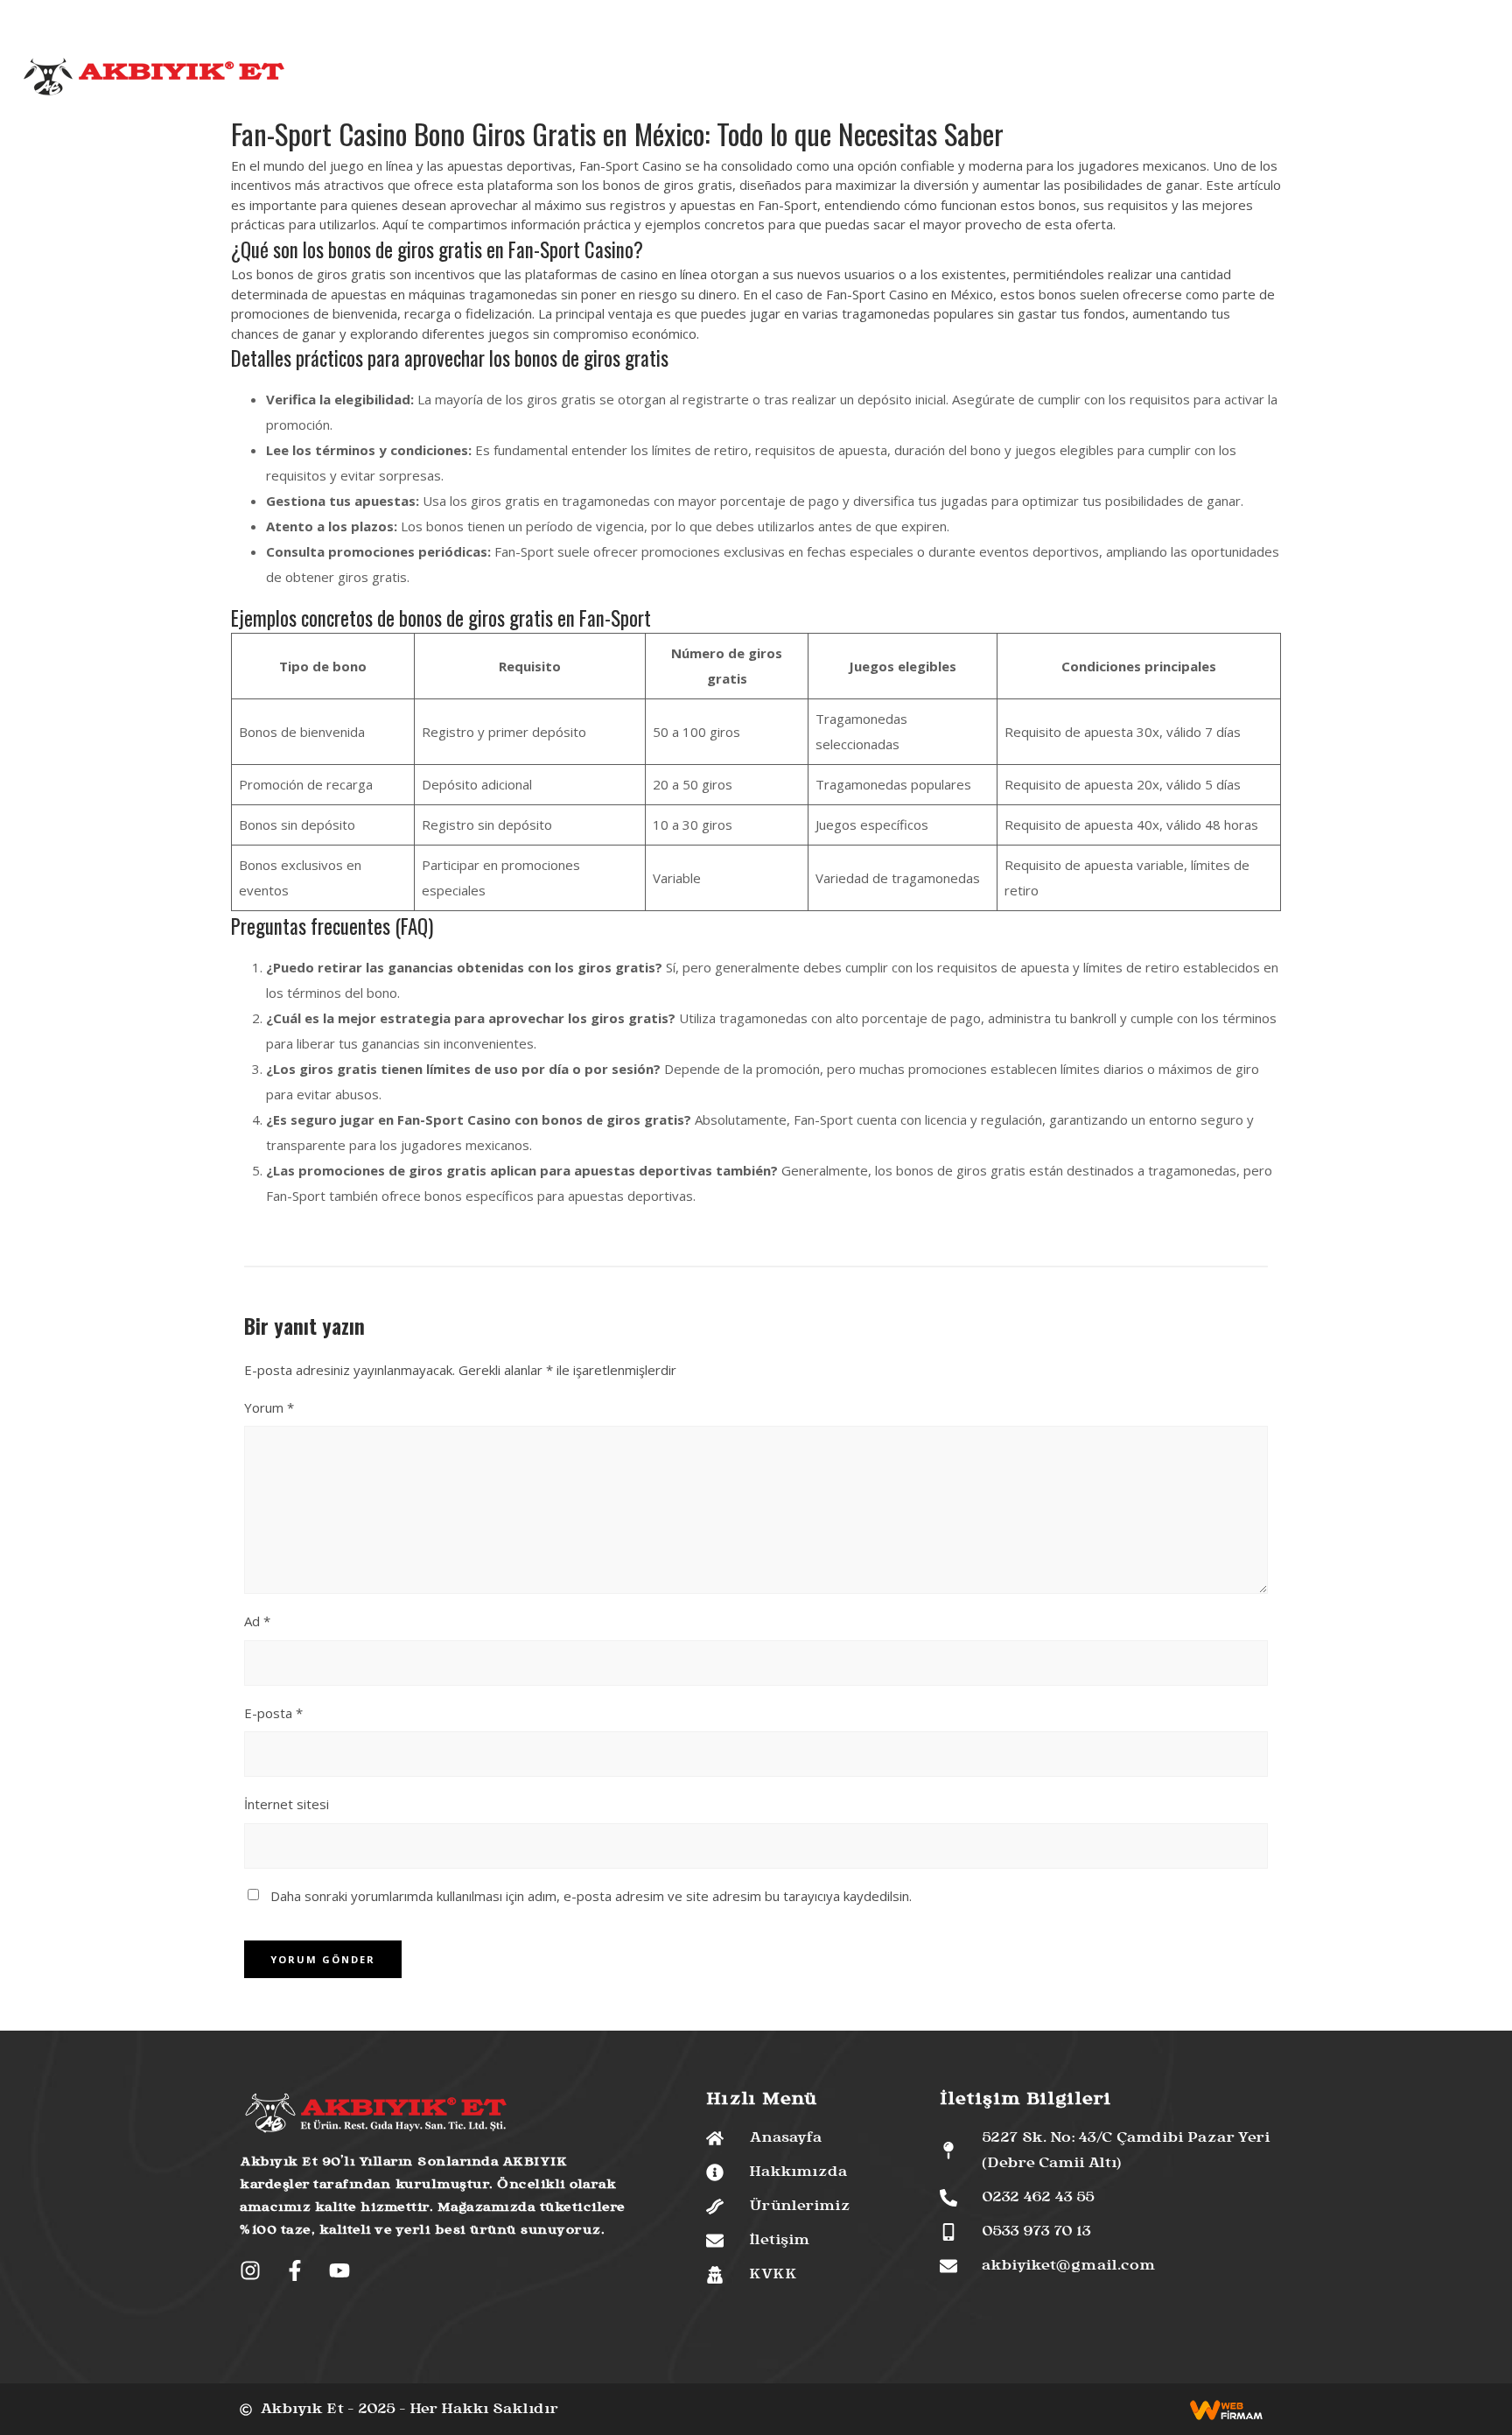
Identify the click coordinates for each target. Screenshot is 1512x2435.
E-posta (273, 1713)
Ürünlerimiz (676, 79)
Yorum (269, 1407)
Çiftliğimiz (764, 79)
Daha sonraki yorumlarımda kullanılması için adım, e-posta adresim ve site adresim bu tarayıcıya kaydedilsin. (591, 1896)
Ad (257, 1621)
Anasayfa (501, 79)
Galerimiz (936, 79)
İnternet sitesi (287, 1804)
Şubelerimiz (852, 79)
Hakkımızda (584, 79)
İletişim (1005, 79)
